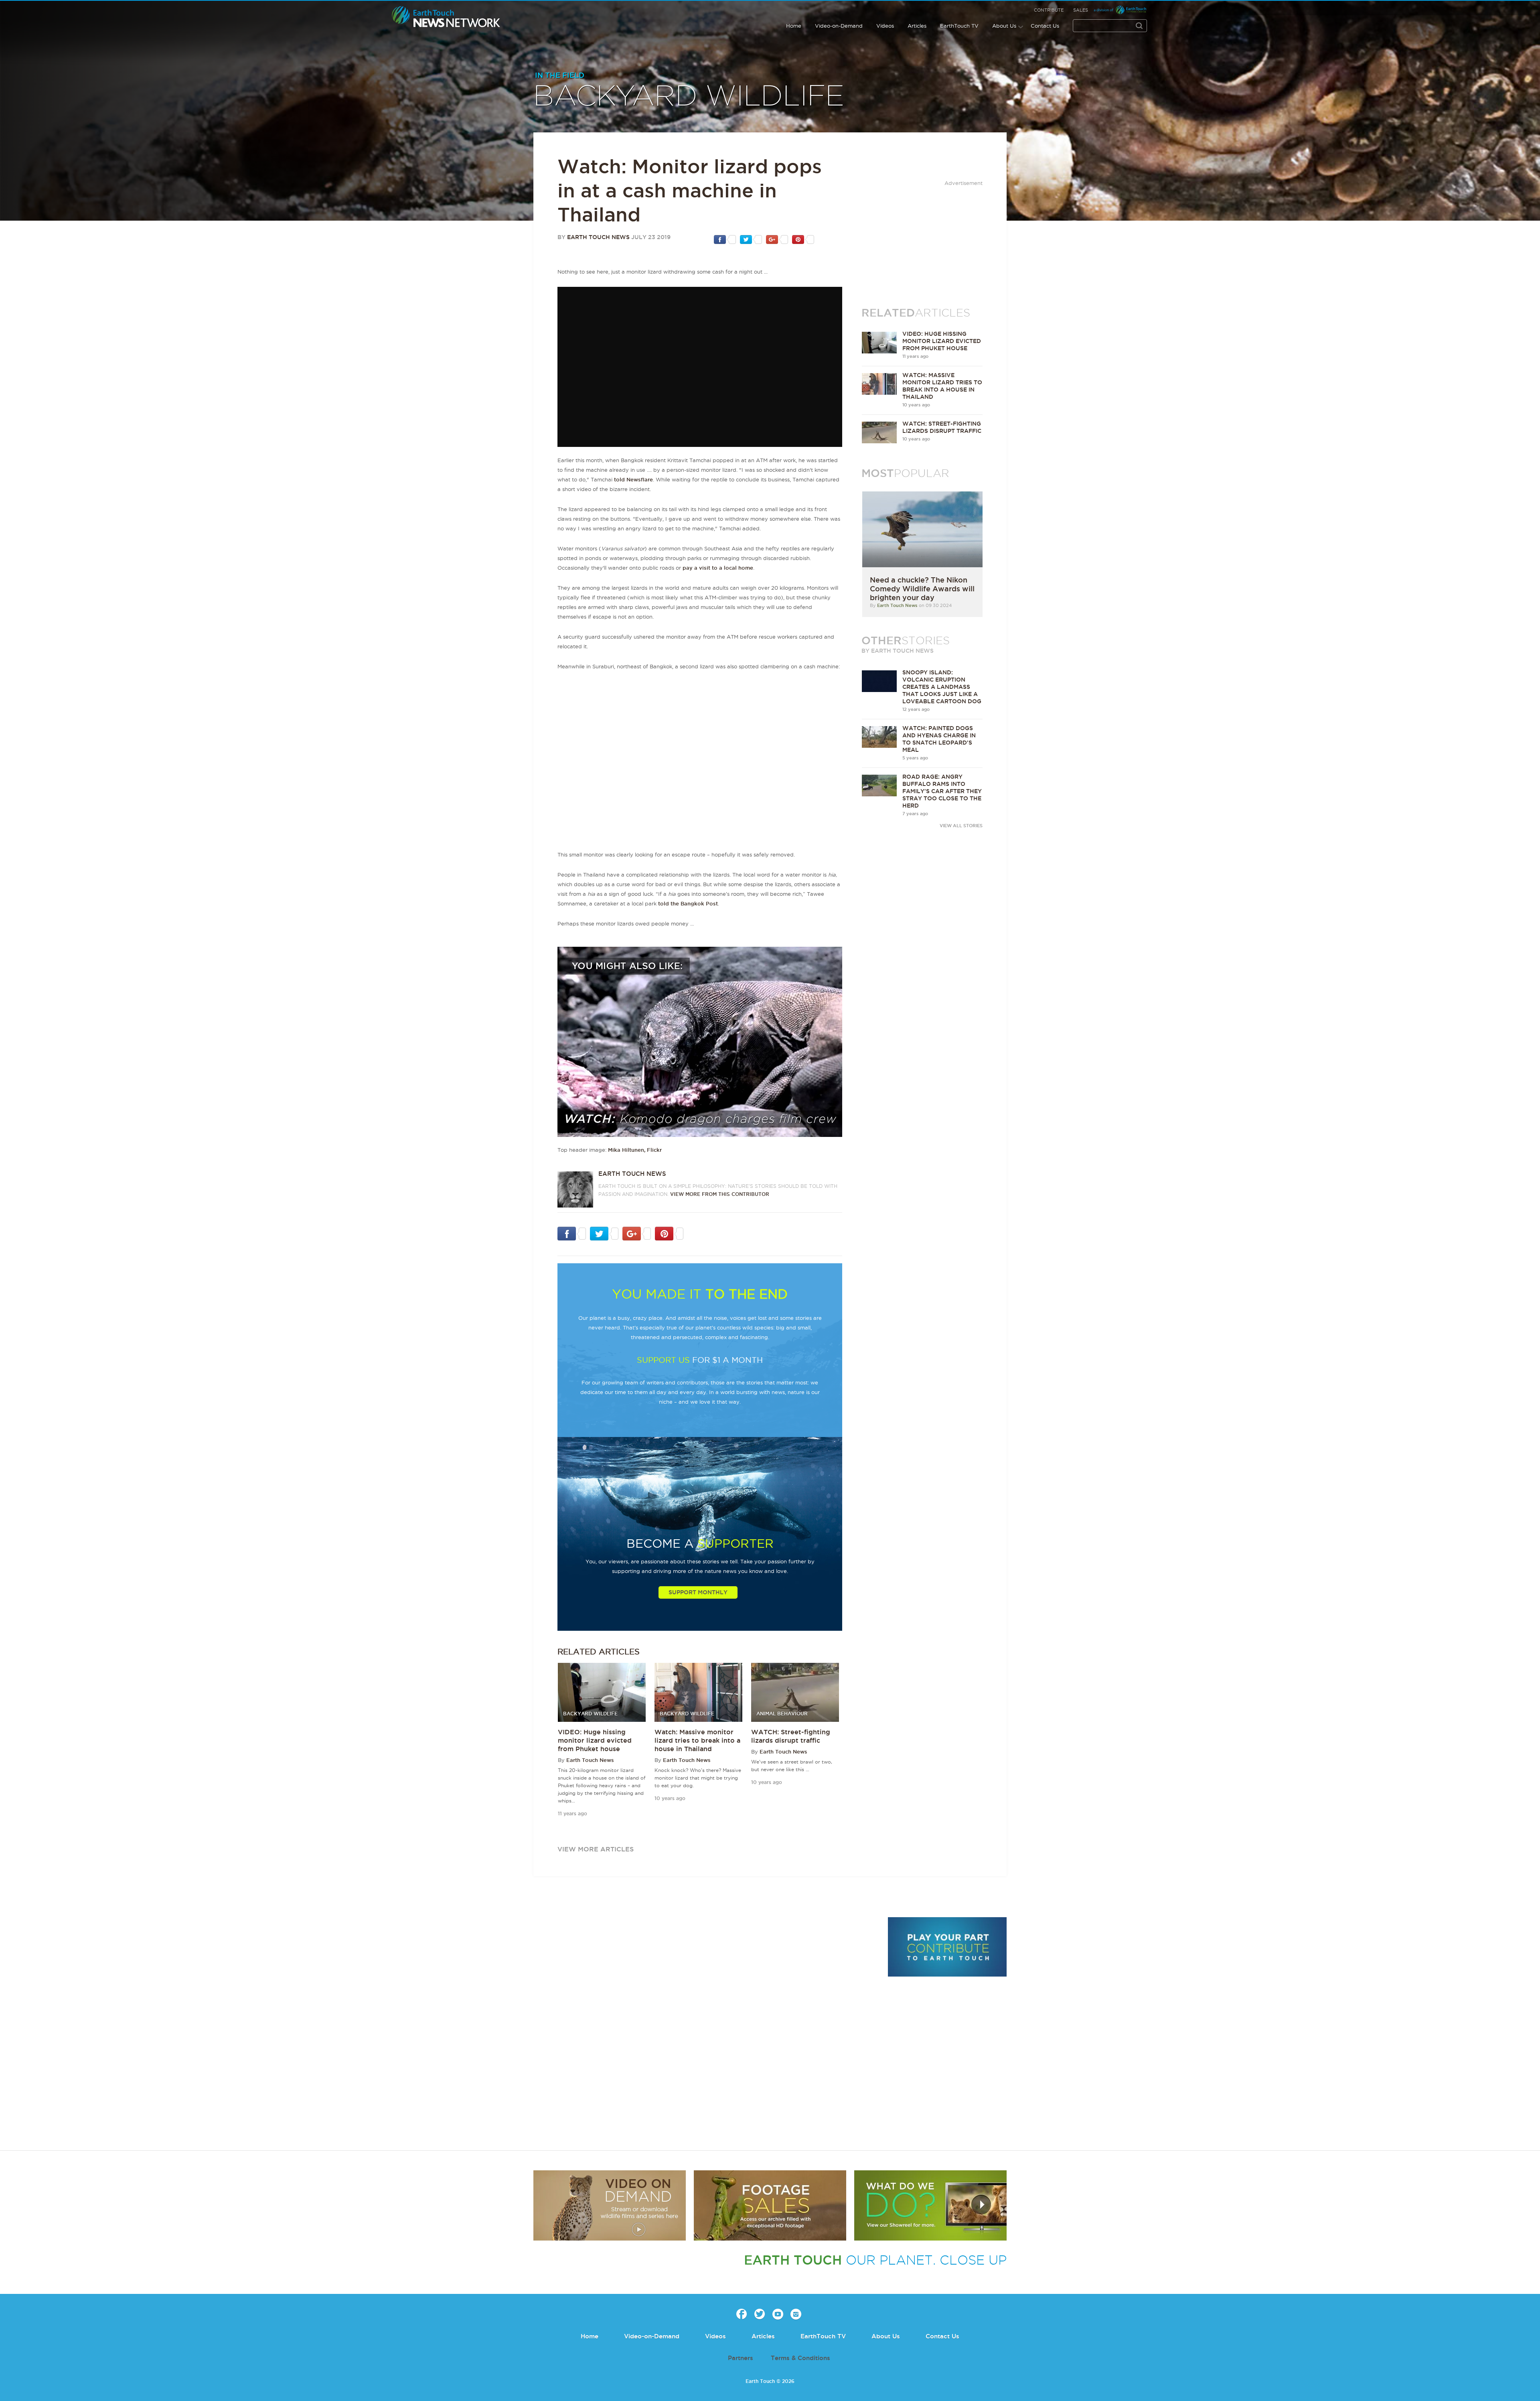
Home (794, 26)
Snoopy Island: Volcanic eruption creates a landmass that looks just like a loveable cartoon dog (942, 687)
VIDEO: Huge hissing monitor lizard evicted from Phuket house (595, 1740)
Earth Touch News (598, 237)
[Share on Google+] (777, 239)
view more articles (596, 1849)
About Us (1004, 26)
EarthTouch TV (959, 26)
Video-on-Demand (839, 26)
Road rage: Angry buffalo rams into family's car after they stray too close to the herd (942, 791)
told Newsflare (633, 479)
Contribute (1049, 10)
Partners (741, 2358)
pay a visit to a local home (718, 568)
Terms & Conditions (800, 2358)
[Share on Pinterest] (803, 239)
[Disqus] (706, 2027)
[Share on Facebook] (725, 239)
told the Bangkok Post (688, 903)
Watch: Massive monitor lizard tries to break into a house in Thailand (697, 1740)
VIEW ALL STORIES (961, 826)
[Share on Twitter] (751, 239)
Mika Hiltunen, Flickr (635, 1150)
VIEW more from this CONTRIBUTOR (720, 1194)
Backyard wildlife (689, 97)
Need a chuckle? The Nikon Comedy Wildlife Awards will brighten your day (922, 589)
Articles (917, 26)
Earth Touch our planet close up (446, 17)
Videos (885, 26)
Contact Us (1045, 26)
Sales (1081, 10)
